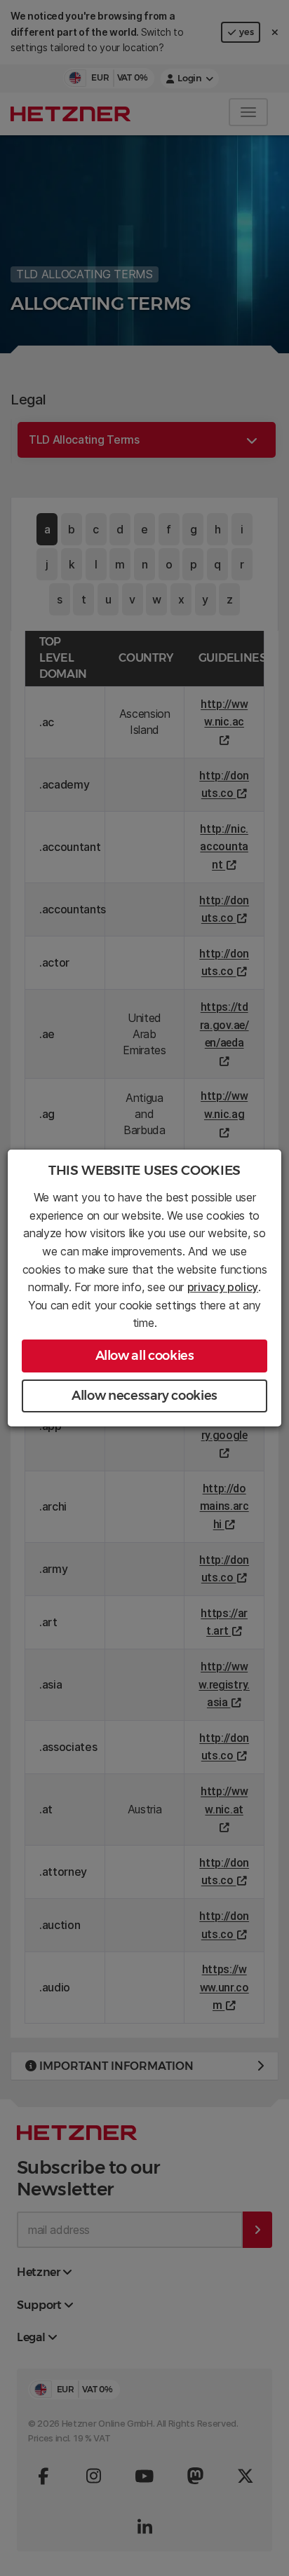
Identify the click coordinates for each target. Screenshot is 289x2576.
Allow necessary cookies (144, 1396)
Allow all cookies (145, 1356)
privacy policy (223, 1287)
